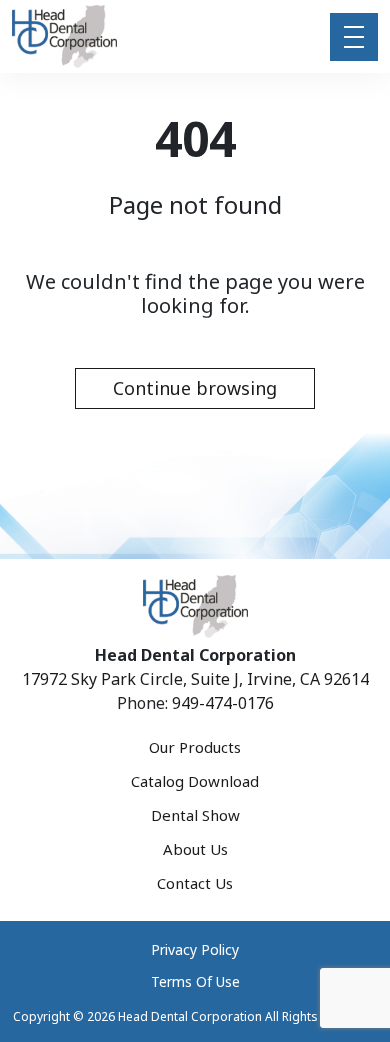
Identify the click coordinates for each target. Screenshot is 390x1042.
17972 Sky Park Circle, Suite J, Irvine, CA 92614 (195, 679)
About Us (195, 849)
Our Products (195, 747)
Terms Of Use (195, 981)
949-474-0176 (223, 703)
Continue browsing (195, 388)
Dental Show (195, 815)
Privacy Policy (195, 949)
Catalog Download (195, 781)
